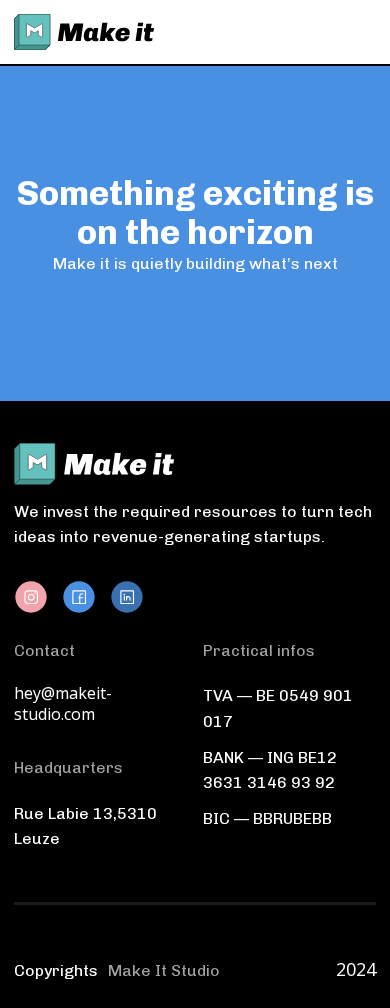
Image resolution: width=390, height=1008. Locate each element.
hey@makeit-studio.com (63, 704)
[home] (84, 32)
